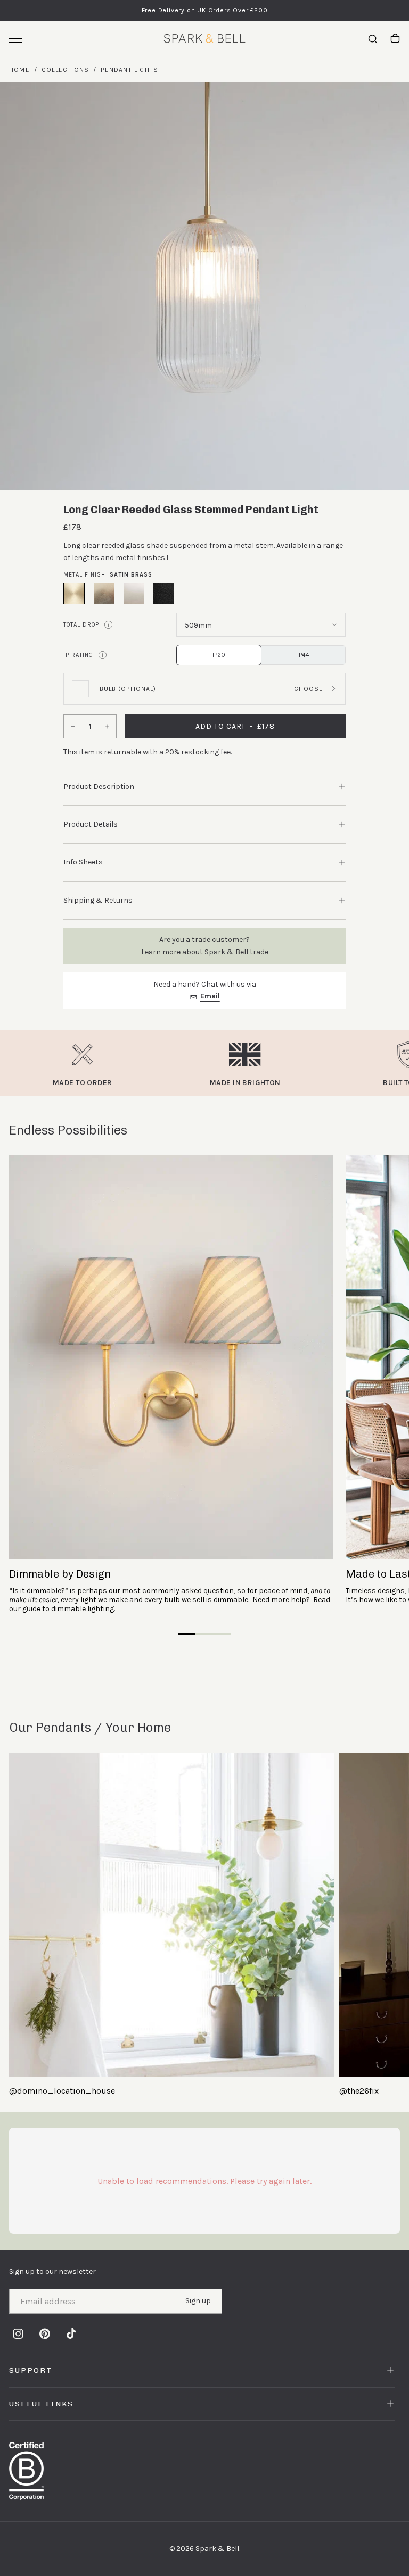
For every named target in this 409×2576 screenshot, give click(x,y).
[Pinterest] (45, 2334)
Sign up (198, 2301)
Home (19, 70)
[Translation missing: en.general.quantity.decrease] (72, 726)
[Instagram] (18, 2334)
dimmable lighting (83, 1609)
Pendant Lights (129, 70)
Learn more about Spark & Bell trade (205, 952)
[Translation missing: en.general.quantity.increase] (108, 726)
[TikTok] (71, 2334)
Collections (65, 70)
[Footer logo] (204, 2471)
